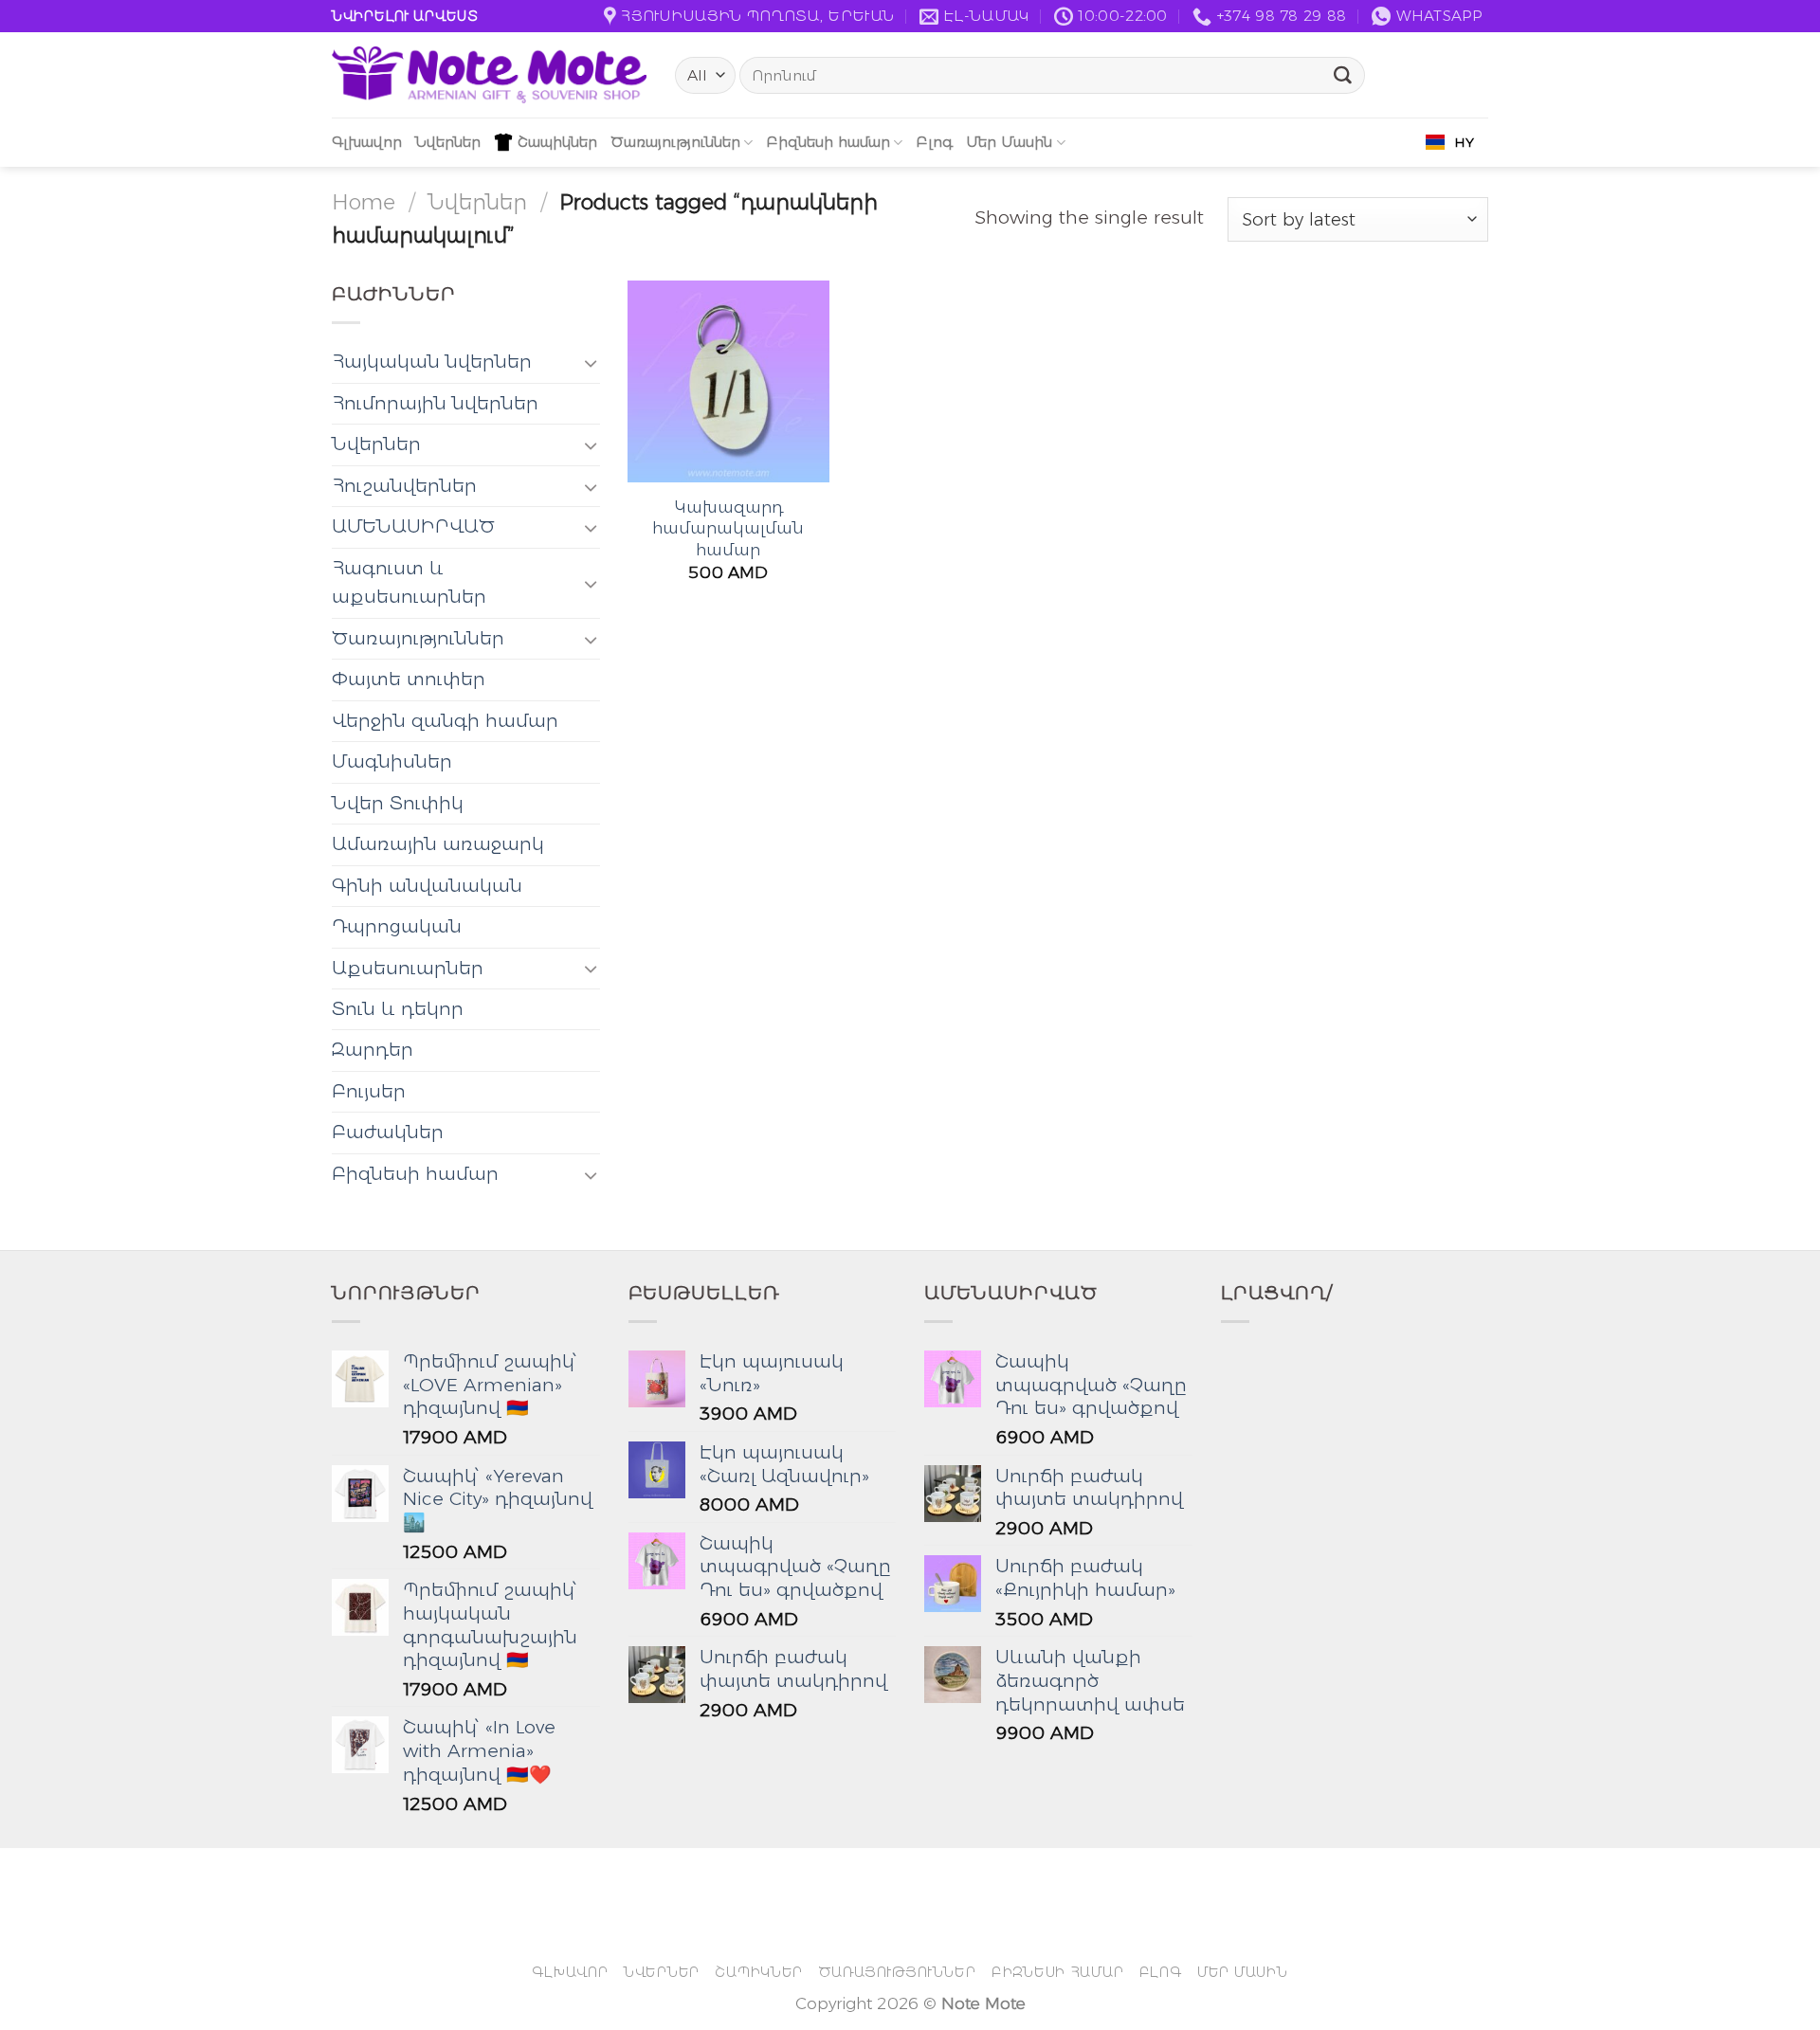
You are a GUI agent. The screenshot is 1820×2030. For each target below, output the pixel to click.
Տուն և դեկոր (398, 1009)
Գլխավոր (367, 142)
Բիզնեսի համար (828, 142)
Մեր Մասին (1009, 142)
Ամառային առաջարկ (438, 844)
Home (364, 202)
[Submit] (1343, 76)
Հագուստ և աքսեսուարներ (409, 582)
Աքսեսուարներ (408, 968)
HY (1464, 142)
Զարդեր (373, 1050)
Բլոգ (934, 142)
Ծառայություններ (675, 142)
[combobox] (1450, 142)
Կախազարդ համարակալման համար (728, 528)
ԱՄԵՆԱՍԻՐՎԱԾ (413, 526)
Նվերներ (448, 142)
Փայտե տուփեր (409, 679)
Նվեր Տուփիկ (398, 803)
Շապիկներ (557, 142)
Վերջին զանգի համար (445, 721)
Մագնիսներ (392, 761)
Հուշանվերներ (404, 486)
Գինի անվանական (427, 886)
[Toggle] (591, 362)
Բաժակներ (388, 1132)
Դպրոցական (397, 926)
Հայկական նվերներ (432, 362)
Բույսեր (369, 1091)
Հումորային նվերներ (435, 403)
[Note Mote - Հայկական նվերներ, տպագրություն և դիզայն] (489, 75)
